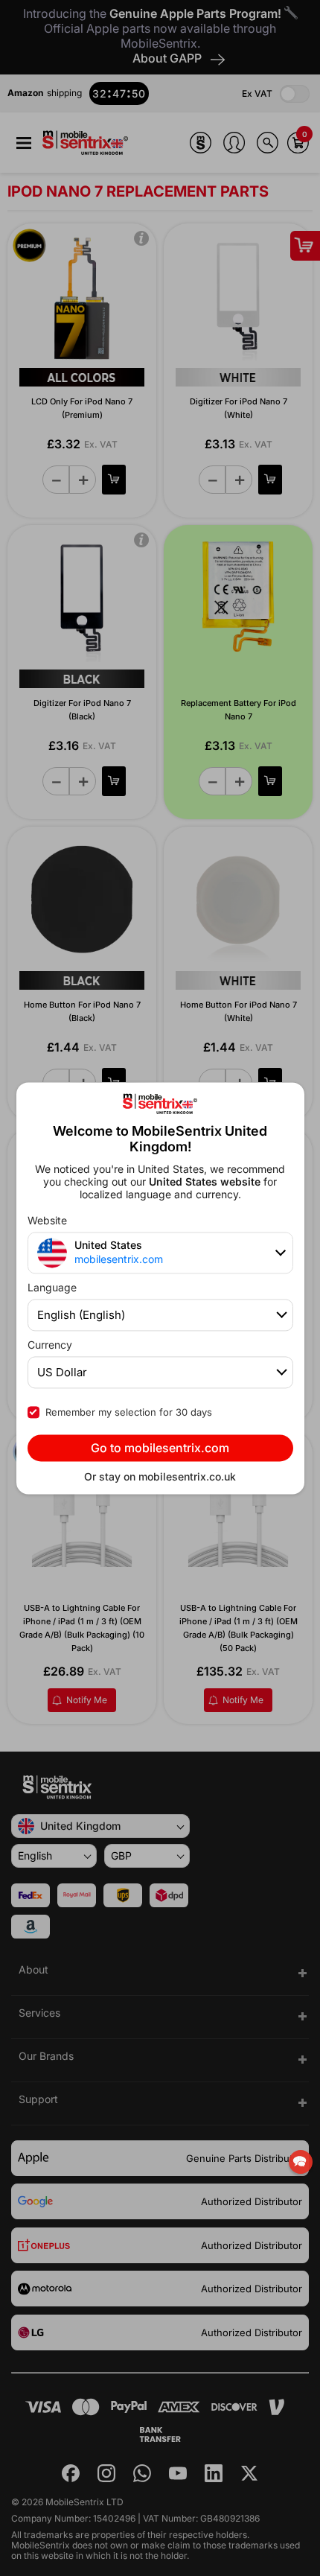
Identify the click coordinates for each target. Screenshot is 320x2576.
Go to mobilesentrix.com (160, 1448)
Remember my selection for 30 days (129, 1412)
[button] (301, 2162)
